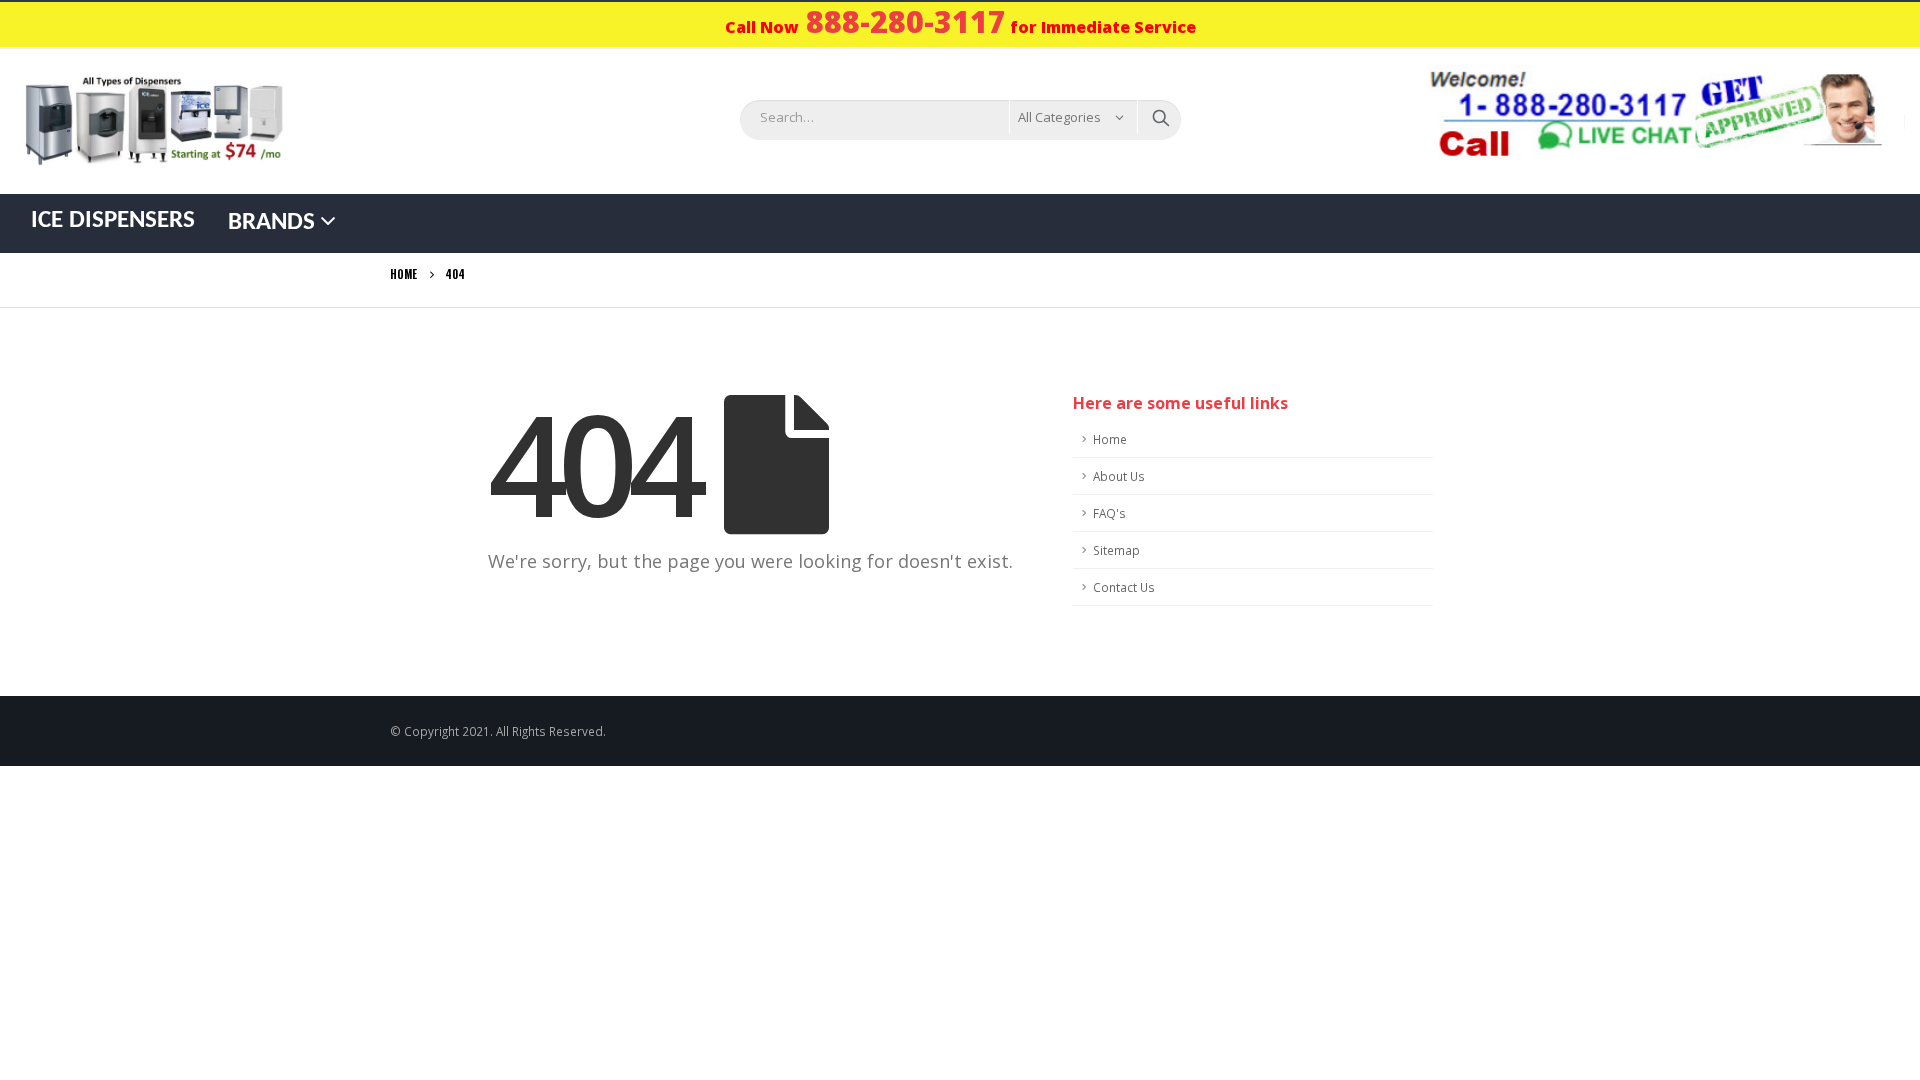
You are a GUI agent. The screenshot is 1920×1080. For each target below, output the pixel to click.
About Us (1119, 476)
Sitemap (1116, 550)
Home (1110, 439)
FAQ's (1109, 513)
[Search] (1161, 117)
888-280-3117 (906, 21)
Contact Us (1124, 587)
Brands (271, 222)
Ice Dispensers (113, 220)
